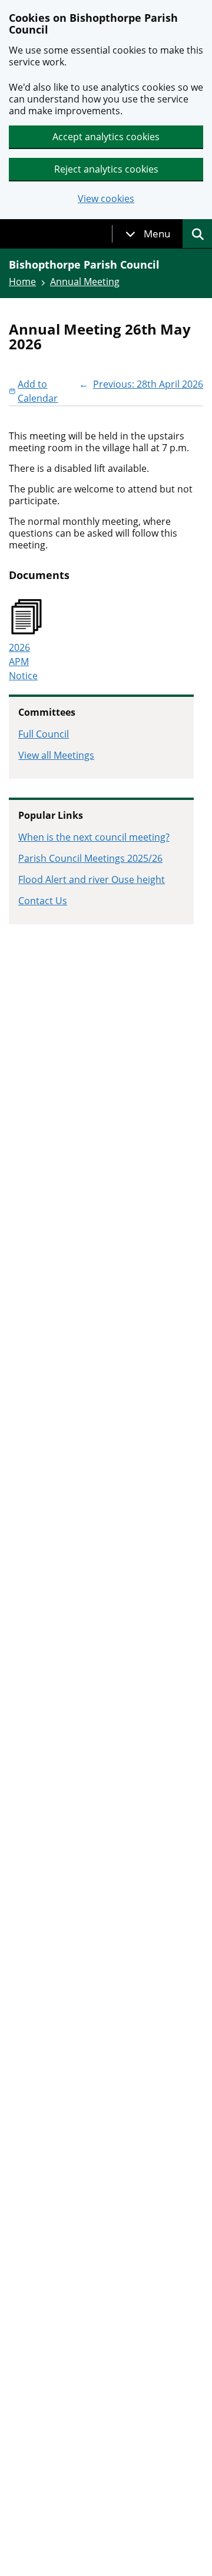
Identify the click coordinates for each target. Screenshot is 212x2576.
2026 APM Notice (23, 662)
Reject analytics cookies (106, 169)
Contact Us (43, 901)
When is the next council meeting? (94, 837)
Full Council (44, 734)
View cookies (106, 199)
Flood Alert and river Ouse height (92, 879)
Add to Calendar (38, 391)
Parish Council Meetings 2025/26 (90, 858)
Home (22, 282)
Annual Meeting (85, 282)
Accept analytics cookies (106, 137)
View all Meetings (56, 755)
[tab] (148, 234)
